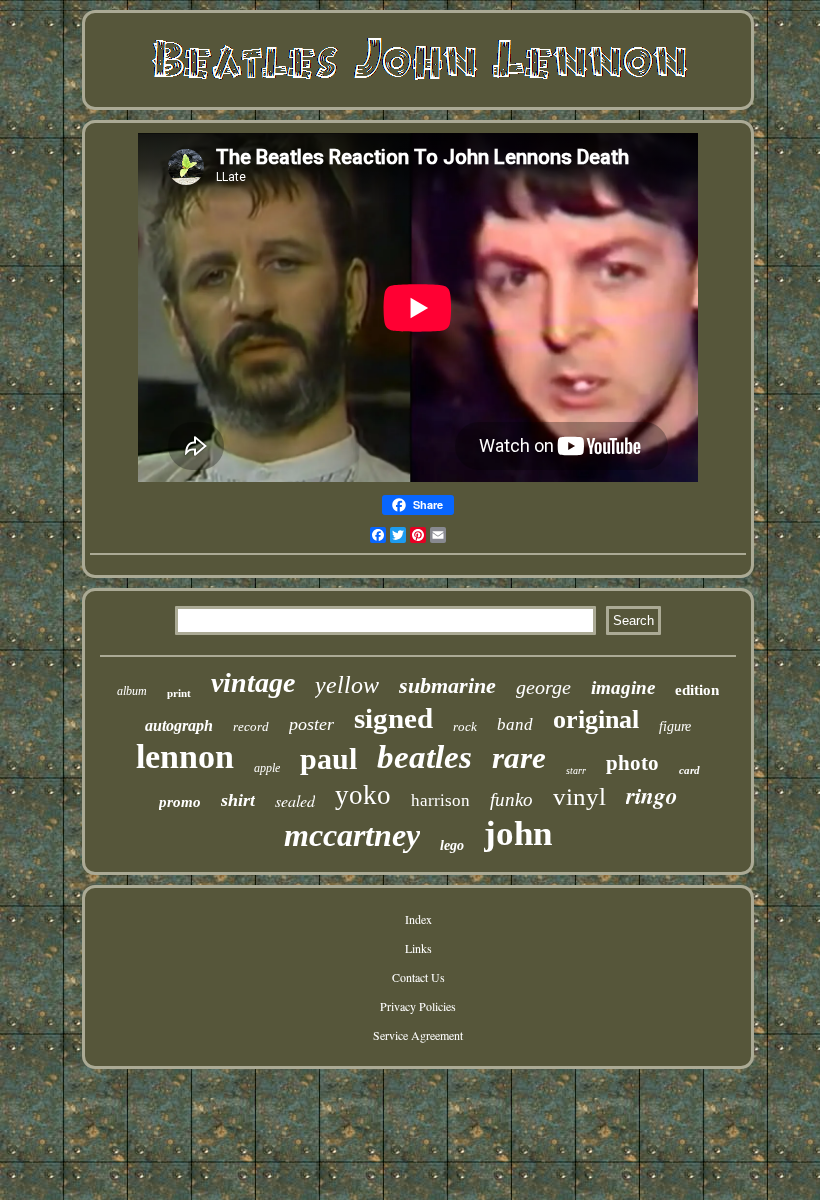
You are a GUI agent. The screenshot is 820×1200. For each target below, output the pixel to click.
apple (267, 768)
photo (632, 763)
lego (452, 845)
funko (511, 799)
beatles (424, 757)
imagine (623, 687)
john (518, 833)
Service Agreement (418, 1035)
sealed (295, 800)
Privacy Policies (418, 1006)
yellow (347, 685)
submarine (447, 685)
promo (180, 802)
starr (576, 770)
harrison (440, 800)
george (543, 687)
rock (465, 726)
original (596, 719)
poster (311, 724)
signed (393, 718)
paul (328, 758)
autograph (179, 725)
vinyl (579, 796)
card (689, 770)
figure (675, 726)
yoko (363, 795)
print (179, 693)
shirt (238, 800)
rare (519, 757)
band (515, 724)
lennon (185, 756)
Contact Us (418, 977)
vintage (253, 682)
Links (418, 948)
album (132, 691)
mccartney (352, 835)
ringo (652, 795)
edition (697, 690)
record (251, 726)
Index (418, 919)
